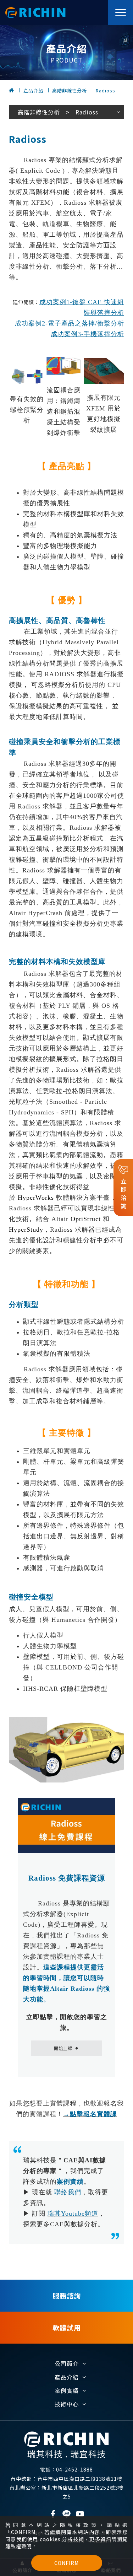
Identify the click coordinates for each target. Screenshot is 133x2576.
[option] (66, 53)
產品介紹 (33, 90)
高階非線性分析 (70, 90)
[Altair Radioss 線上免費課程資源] (66, 1826)
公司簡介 (67, 2363)
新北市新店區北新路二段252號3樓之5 (66, 2492)
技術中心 (67, 2404)
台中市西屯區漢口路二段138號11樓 (66, 2479)
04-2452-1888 (66, 2469)
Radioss (106, 90)
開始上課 (66, 2048)
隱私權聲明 (19, 2546)
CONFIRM (66, 2563)
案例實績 (67, 2391)
